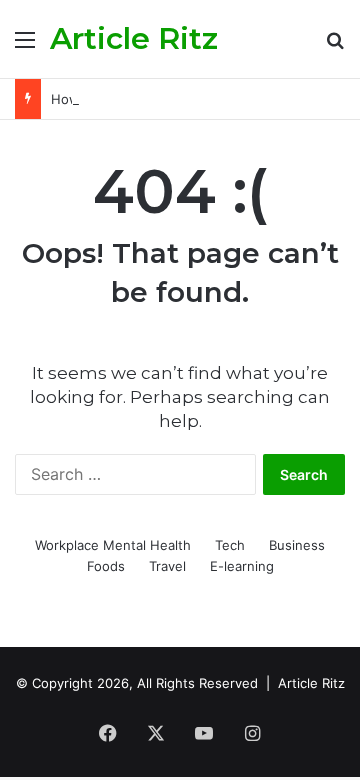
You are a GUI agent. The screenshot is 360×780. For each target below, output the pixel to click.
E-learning (242, 566)
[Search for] (335, 46)
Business (297, 545)
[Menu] (25, 46)
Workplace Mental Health (113, 545)
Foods (106, 566)
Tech (230, 545)
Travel (167, 566)
